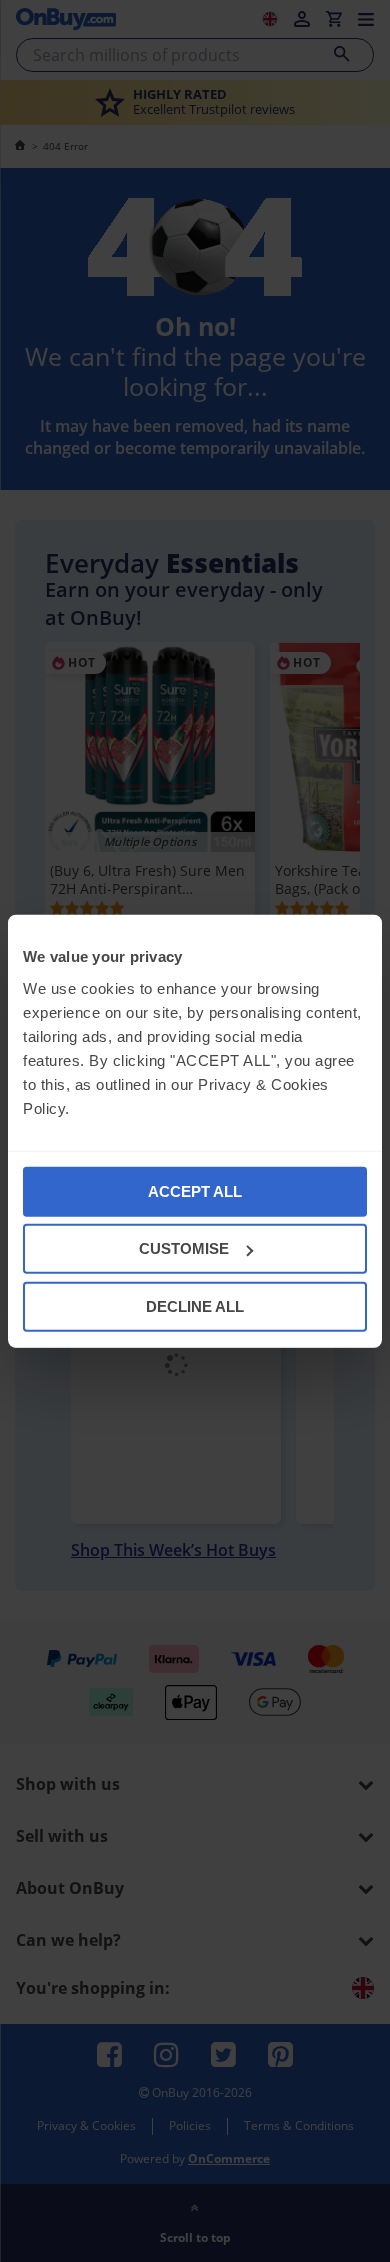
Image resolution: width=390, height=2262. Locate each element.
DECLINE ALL (195, 1305)
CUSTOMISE (184, 1248)
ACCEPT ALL (195, 1190)
